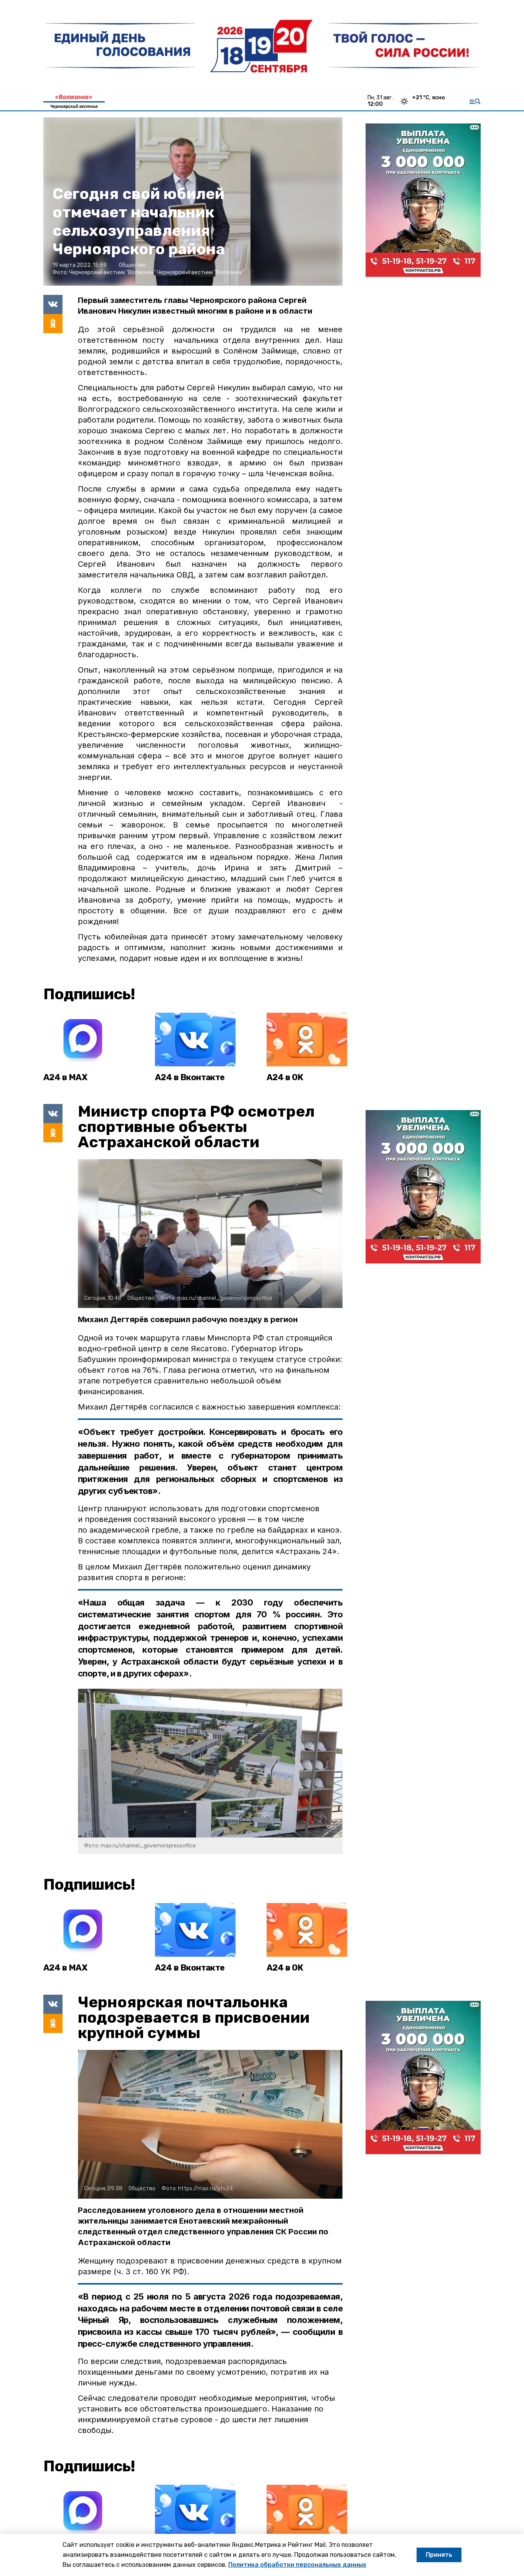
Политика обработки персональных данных (297, 2565)
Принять (439, 2555)
